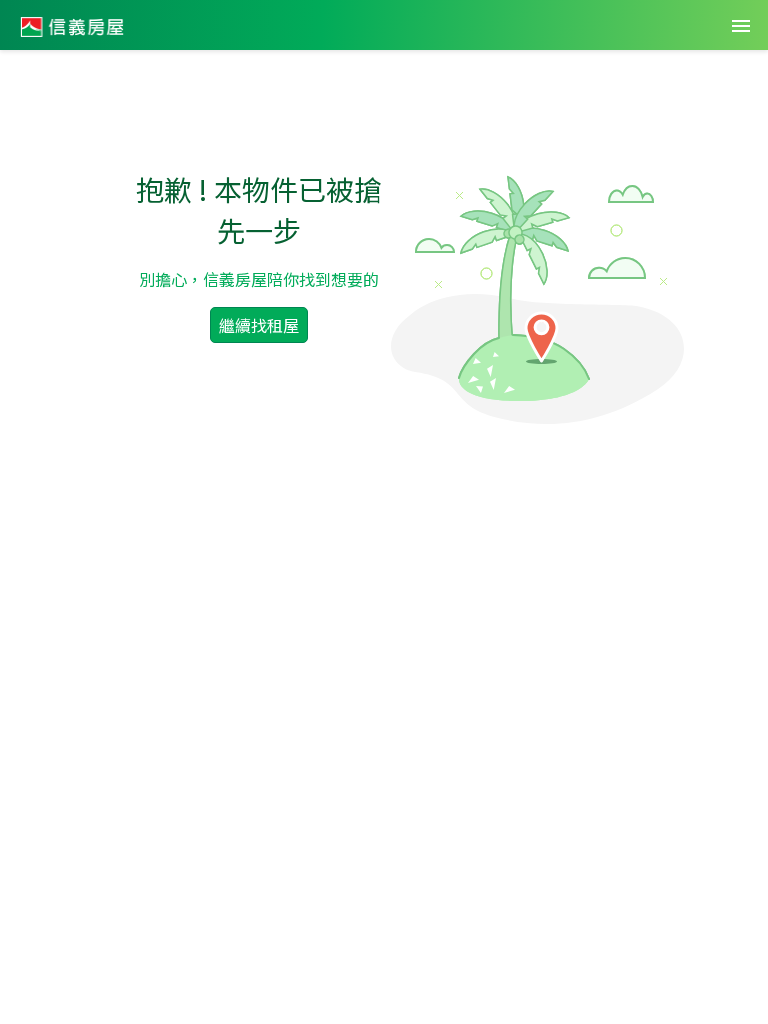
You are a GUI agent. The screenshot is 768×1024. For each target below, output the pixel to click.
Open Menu (741, 26)
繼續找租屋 (259, 325)
